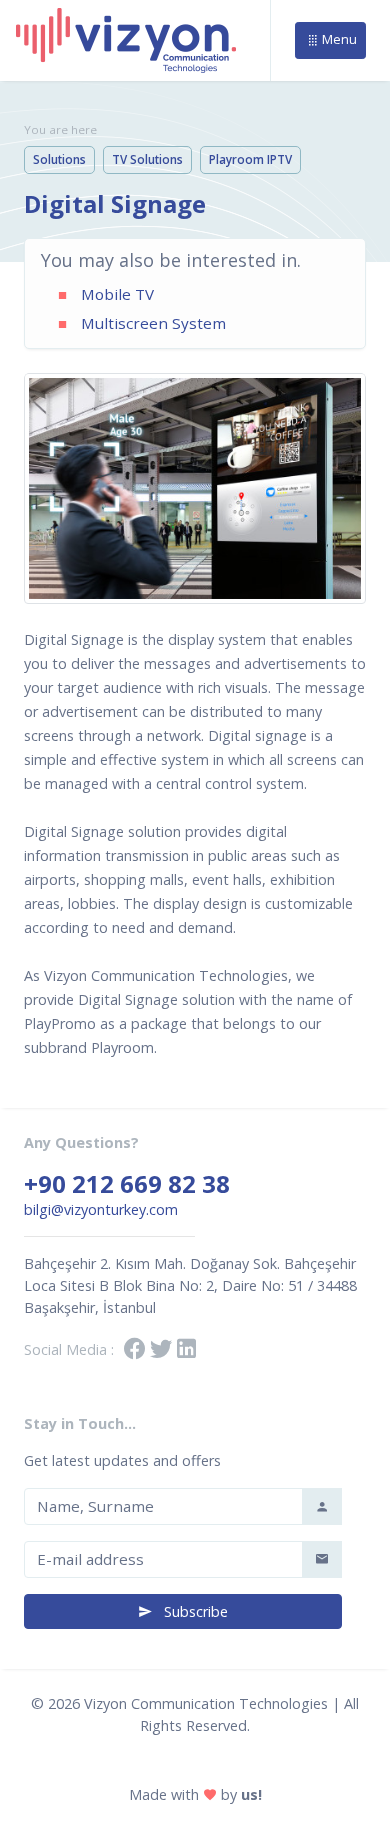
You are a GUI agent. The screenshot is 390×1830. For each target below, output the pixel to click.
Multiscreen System (153, 323)
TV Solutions (147, 159)
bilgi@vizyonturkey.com (101, 1209)
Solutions (59, 159)
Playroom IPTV (250, 159)
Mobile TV (117, 294)
